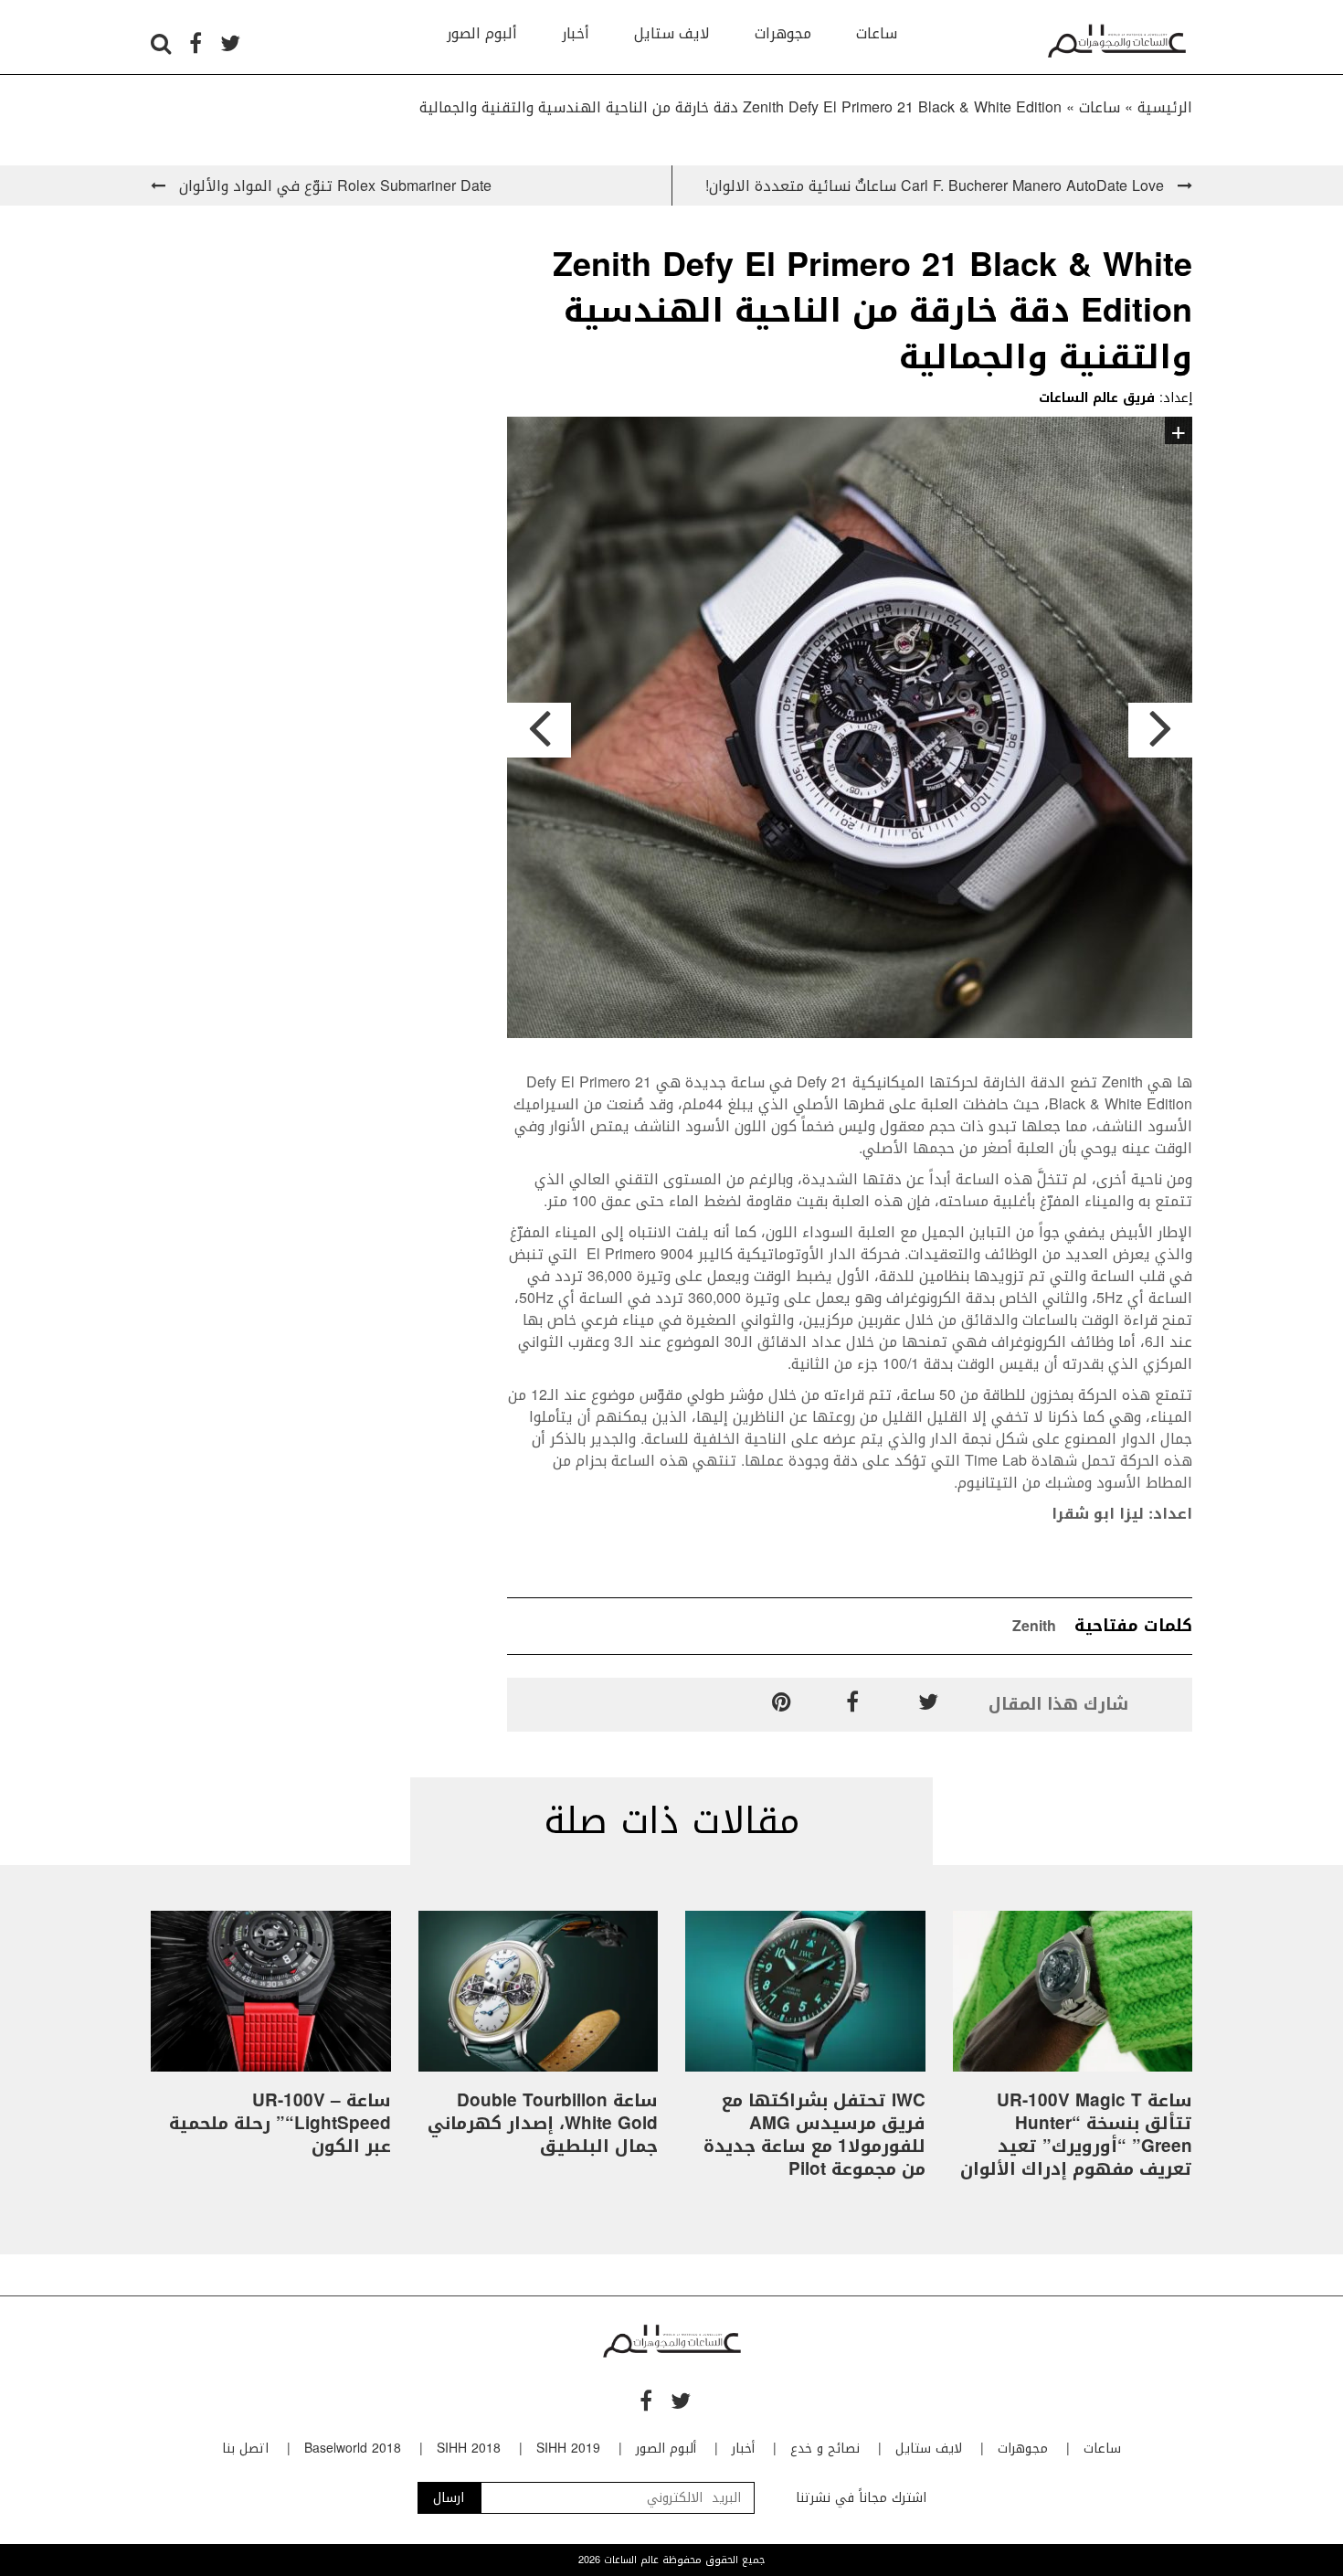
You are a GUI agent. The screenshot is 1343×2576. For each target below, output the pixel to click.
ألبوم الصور (482, 33)
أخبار (576, 33)
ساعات (877, 33)
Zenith (1034, 1626)
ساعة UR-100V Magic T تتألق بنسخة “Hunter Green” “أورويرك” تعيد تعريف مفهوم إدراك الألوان (1076, 2135)
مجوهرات (783, 33)
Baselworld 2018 (353, 2449)
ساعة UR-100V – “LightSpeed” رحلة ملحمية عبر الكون (280, 2124)
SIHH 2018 (469, 2449)
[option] (850, 731)
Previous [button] (539, 730)
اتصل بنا (245, 2449)
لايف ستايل (672, 33)
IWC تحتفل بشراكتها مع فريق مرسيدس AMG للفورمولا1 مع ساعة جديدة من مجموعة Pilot (814, 2135)
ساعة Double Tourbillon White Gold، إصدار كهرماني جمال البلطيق (543, 2124)
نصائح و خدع (825, 2449)
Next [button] (1160, 730)
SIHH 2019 (568, 2449)
